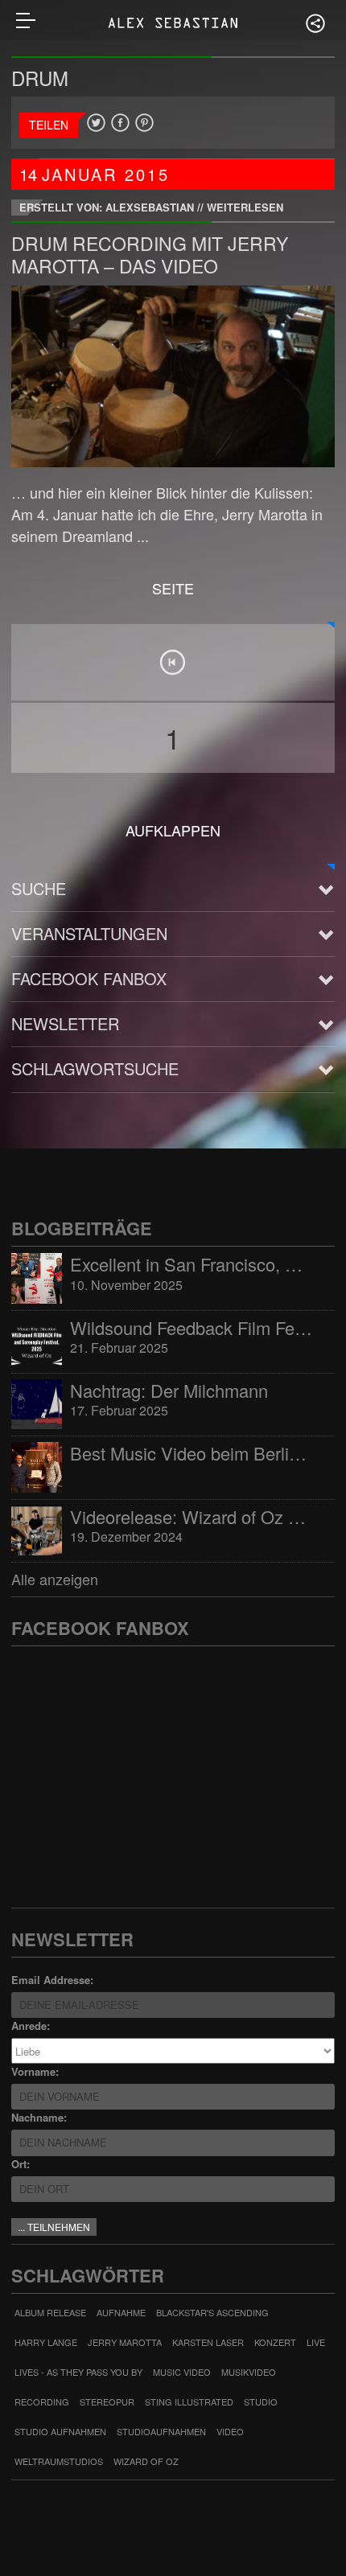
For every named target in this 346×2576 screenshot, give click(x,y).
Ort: (21, 2164)
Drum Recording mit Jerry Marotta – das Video (150, 255)
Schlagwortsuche (95, 1068)
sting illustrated (189, 2401)
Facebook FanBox (89, 978)
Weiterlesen (245, 207)
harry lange (46, 2342)
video (230, 2431)
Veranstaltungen (89, 933)
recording (42, 2401)
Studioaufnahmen (161, 2431)
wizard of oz (146, 2461)
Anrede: (31, 2025)
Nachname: (39, 2117)
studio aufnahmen (60, 2431)
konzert (275, 2342)
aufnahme (121, 2312)
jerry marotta (125, 2342)
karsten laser (208, 2342)
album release (50, 2312)
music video (182, 2372)
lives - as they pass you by (78, 2372)
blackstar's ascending (212, 2312)
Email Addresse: (52, 1980)
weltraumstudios (59, 2461)
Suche (39, 888)
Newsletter (65, 1023)
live (316, 2342)
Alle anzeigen (55, 1579)
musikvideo (249, 2372)
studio (261, 2401)
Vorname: (35, 2071)
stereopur (107, 2401)
